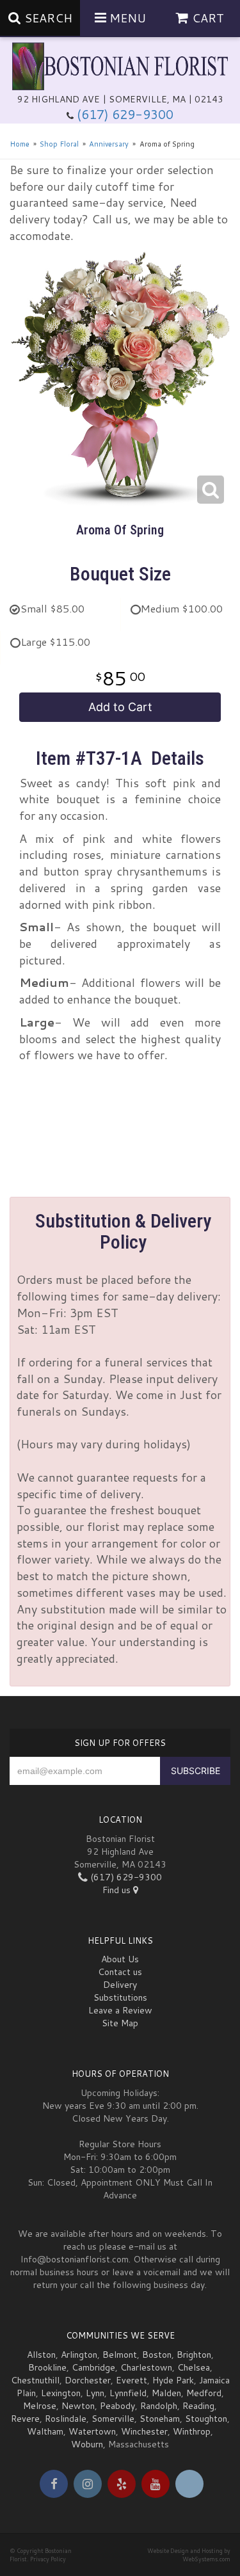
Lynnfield (128, 2393)
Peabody (117, 2406)
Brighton (194, 2355)
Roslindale (66, 2419)
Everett (132, 2380)
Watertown (92, 2431)
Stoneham (160, 2419)
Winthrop (192, 2431)
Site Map (120, 2023)
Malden (166, 2393)
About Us (120, 1959)
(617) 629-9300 (125, 114)
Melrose (40, 2406)
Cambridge (93, 2367)
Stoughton (206, 2419)
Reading (198, 2406)
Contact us (120, 1972)
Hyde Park (173, 2380)
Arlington (79, 2355)
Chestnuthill (35, 2380)
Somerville (113, 2419)
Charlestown (146, 2367)
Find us (118, 1890)
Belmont (120, 2355)
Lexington (61, 2393)
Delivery (120, 1985)
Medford (204, 2393)
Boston (157, 2355)
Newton (78, 2406)
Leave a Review (120, 2010)
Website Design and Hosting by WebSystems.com (189, 2555)
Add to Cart (120, 707)
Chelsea (194, 2367)
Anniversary (109, 144)
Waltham (45, 2431)
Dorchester (88, 2380)
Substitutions (120, 1997)
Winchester (144, 2431)
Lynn (95, 2393)
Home (20, 144)
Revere (25, 2419)
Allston (41, 2355)
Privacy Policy (48, 2559)
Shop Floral (59, 144)
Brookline (47, 2367)
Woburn (87, 2444)
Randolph (159, 2406)
